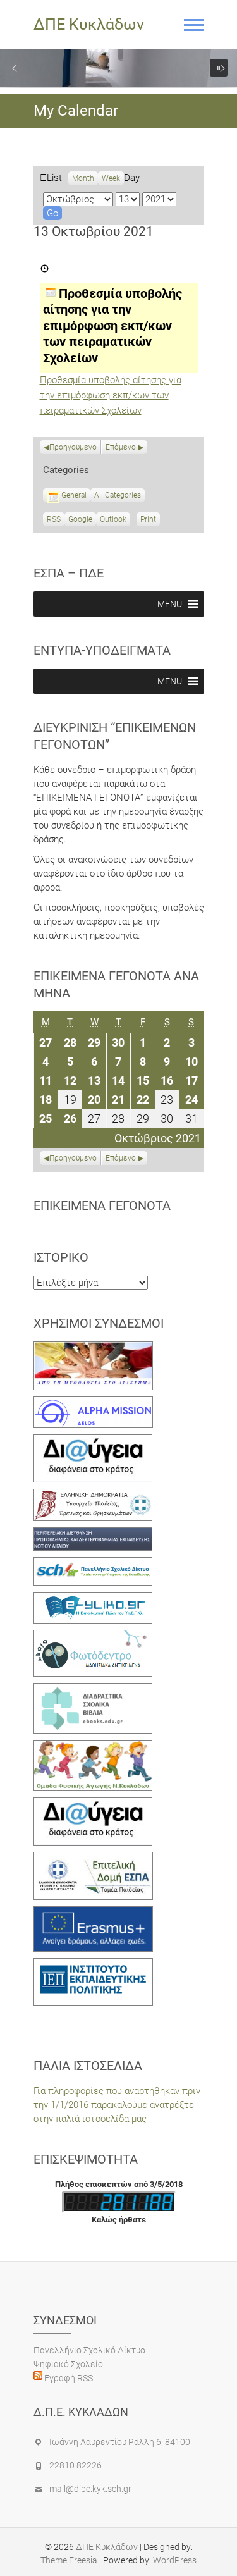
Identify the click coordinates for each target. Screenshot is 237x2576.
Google (80, 521)
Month (83, 178)
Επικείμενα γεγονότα (102, 1205)
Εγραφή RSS (68, 2378)
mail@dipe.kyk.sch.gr (90, 2489)
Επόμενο (121, 447)
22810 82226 (76, 2465)
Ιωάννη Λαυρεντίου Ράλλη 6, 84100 (120, 2442)
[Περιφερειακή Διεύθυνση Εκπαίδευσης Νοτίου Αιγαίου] (93, 1534)
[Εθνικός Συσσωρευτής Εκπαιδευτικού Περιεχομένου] (93, 1637)
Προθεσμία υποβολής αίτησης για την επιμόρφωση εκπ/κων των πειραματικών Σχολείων (111, 395)
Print (150, 521)
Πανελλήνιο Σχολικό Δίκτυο (89, 2350)
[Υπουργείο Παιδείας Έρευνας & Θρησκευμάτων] (93, 1496)
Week (111, 178)
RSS (54, 519)
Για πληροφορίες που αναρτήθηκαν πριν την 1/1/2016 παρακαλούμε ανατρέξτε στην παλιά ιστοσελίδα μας (117, 2105)
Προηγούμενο (73, 447)
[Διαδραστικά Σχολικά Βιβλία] (93, 1690)
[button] (15, 68)
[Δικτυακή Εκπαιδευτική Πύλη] (93, 1599)
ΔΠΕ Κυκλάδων (89, 24)
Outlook (113, 521)
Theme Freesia (69, 2560)
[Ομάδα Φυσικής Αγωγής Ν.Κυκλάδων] (93, 1747)
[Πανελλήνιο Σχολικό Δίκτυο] (93, 1564)
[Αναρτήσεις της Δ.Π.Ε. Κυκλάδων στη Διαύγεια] (93, 1441)
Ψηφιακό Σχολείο (68, 2364)
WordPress (175, 2560)
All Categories (118, 495)
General (74, 495)
